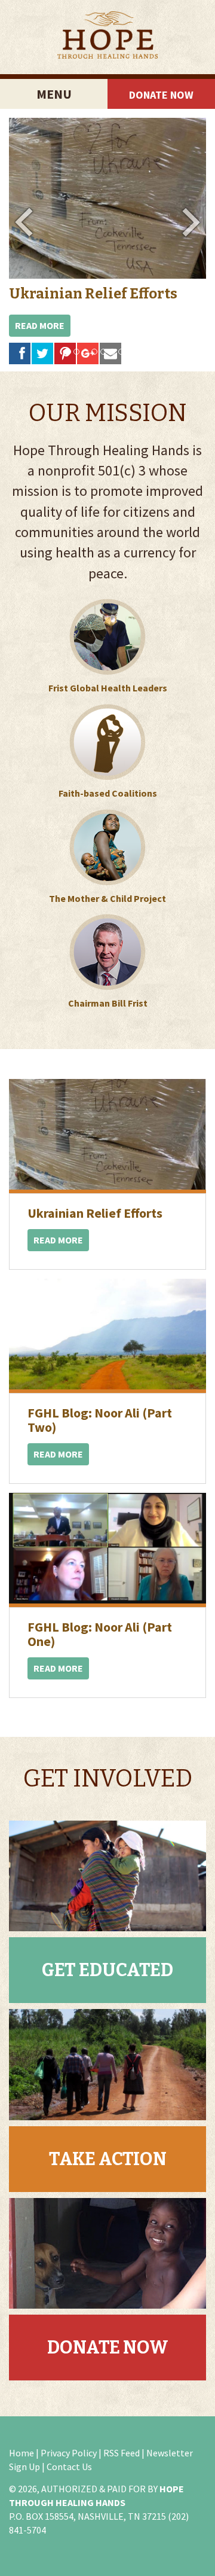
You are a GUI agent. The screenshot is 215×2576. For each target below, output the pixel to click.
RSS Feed (122, 2453)
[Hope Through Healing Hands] (107, 37)
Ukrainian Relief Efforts (93, 294)
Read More (40, 325)
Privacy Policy (69, 2453)
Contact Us (69, 2467)
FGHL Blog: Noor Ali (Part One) (100, 1634)
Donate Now (161, 95)
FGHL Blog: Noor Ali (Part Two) (100, 1420)
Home (21, 2453)
